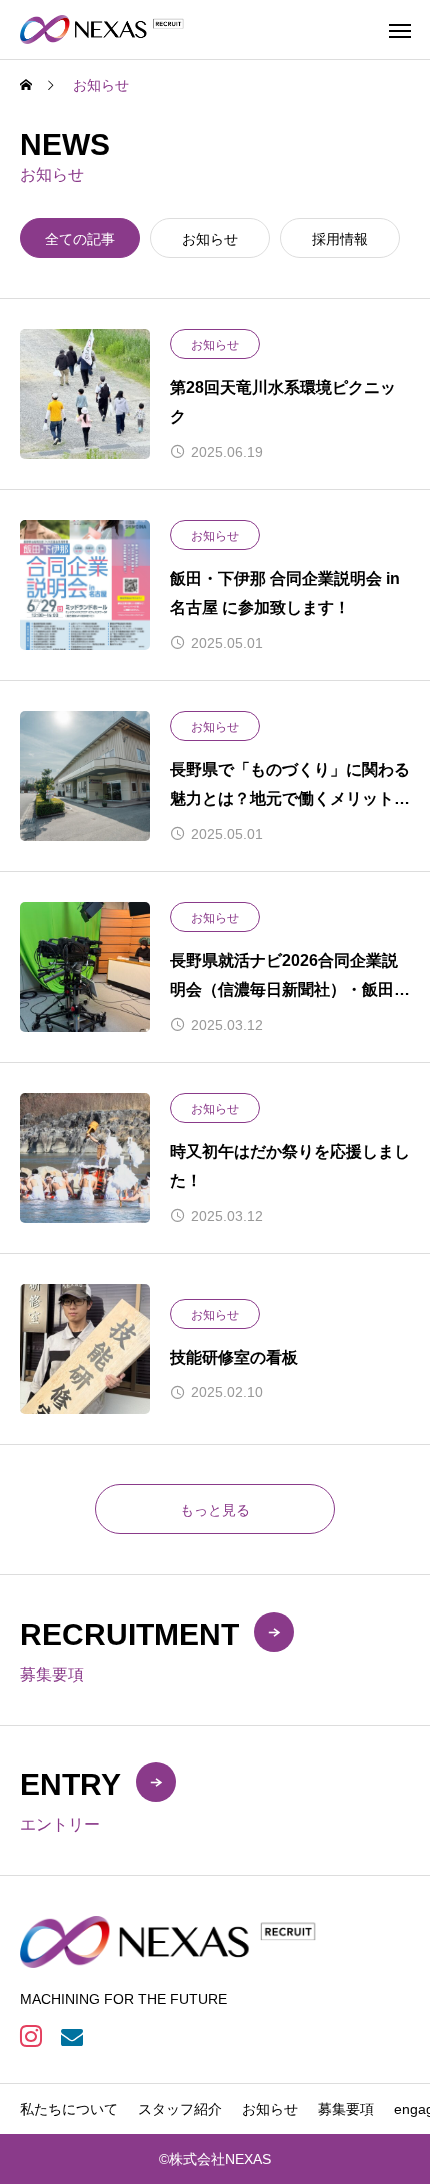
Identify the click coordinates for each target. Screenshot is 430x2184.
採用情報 (340, 239)
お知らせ (210, 239)
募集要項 (346, 2109)
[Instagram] (30, 2035)
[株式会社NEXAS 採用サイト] (103, 29)
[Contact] (71, 2035)
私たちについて (69, 2109)
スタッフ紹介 (180, 2109)
